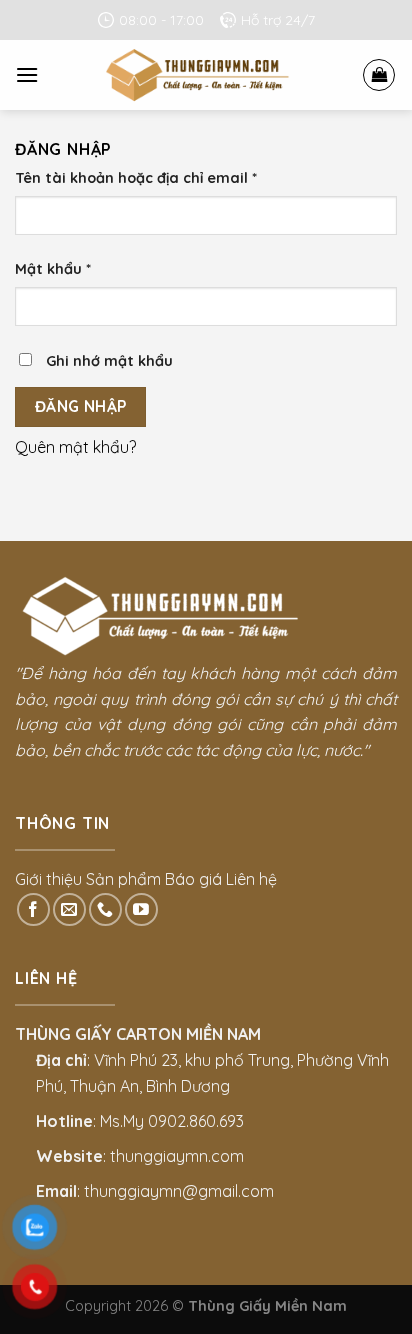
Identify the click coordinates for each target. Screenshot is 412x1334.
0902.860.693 (196, 1121)
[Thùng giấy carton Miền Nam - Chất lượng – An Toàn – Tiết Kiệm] (200, 75)
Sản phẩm (123, 879)
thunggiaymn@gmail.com (179, 1191)
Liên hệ (251, 879)
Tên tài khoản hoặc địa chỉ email (136, 178)
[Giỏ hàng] (379, 75)
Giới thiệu (48, 879)
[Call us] (105, 909)
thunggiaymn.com (177, 1156)
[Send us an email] (69, 909)
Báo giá (193, 879)
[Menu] (27, 74)
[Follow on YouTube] (141, 909)
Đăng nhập (81, 406)
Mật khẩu (53, 269)
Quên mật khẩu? (75, 447)
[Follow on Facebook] (33, 909)
